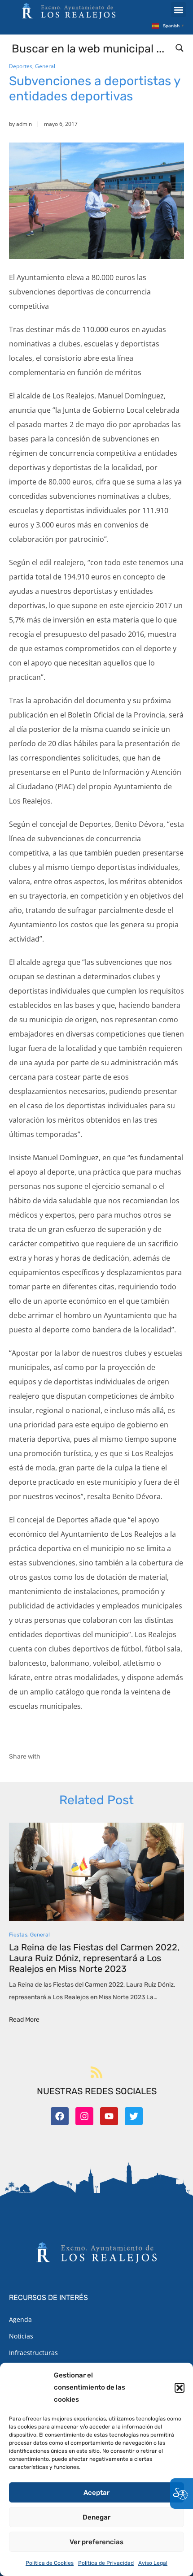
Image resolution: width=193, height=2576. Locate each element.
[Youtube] (109, 2116)
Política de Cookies (50, 2563)
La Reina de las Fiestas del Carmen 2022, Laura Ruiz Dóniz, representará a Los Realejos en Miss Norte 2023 (94, 1958)
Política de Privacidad (106, 2563)
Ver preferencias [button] (96, 2542)
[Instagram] (84, 2116)
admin (24, 124)
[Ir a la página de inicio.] (69, 11)
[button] (180, 2388)
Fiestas (18, 1935)
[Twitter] (134, 2116)
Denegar (96, 2517)
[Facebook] (60, 2116)
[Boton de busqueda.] (180, 48)
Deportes (21, 66)
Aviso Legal (153, 2563)
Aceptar (96, 2493)
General (45, 66)
